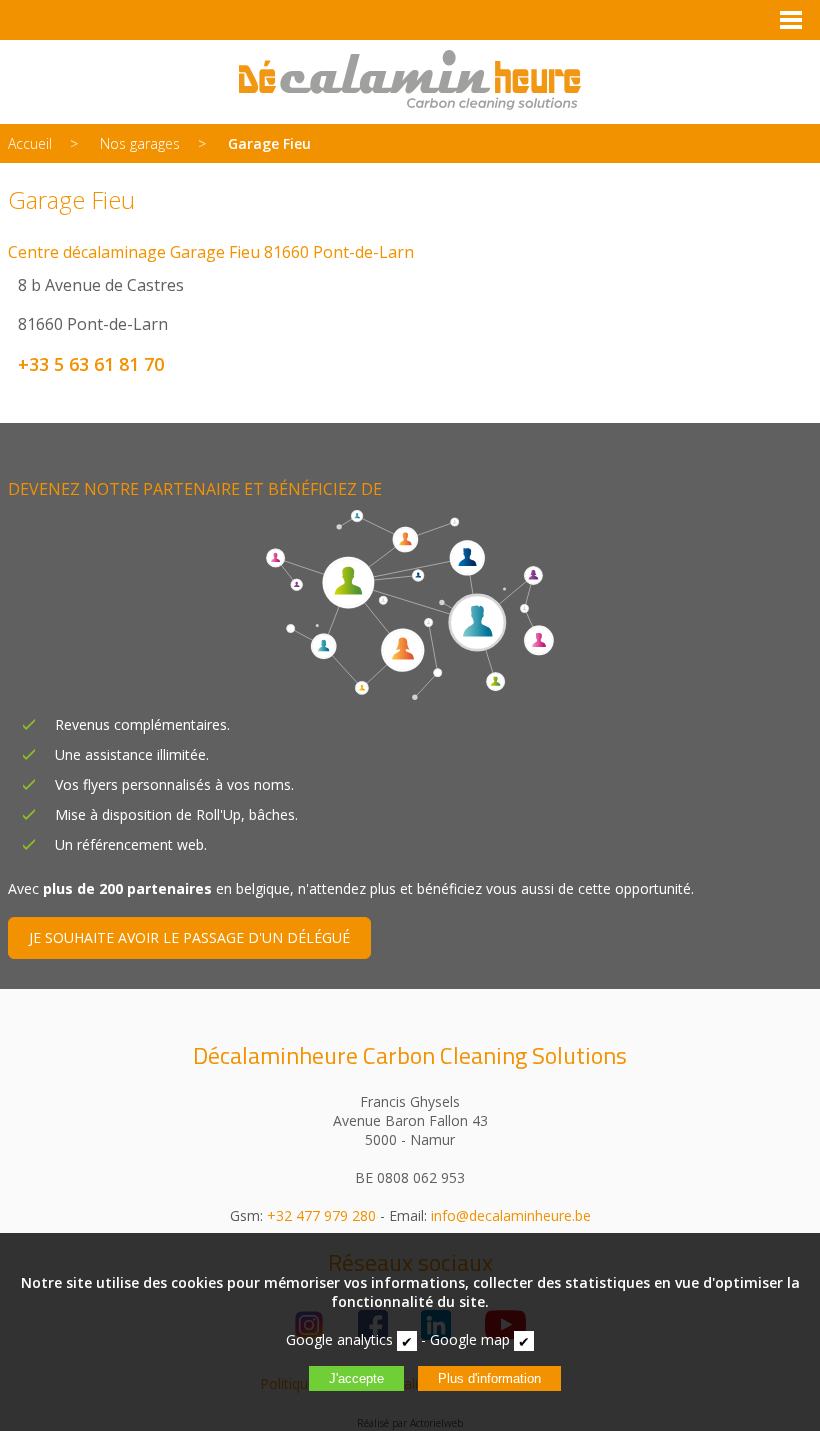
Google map (470, 1339)
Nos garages (140, 143)
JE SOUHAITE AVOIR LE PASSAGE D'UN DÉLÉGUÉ (189, 937)
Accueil (30, 143)
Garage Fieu (269, 143)
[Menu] (790, 20)
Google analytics (339, 1339)
